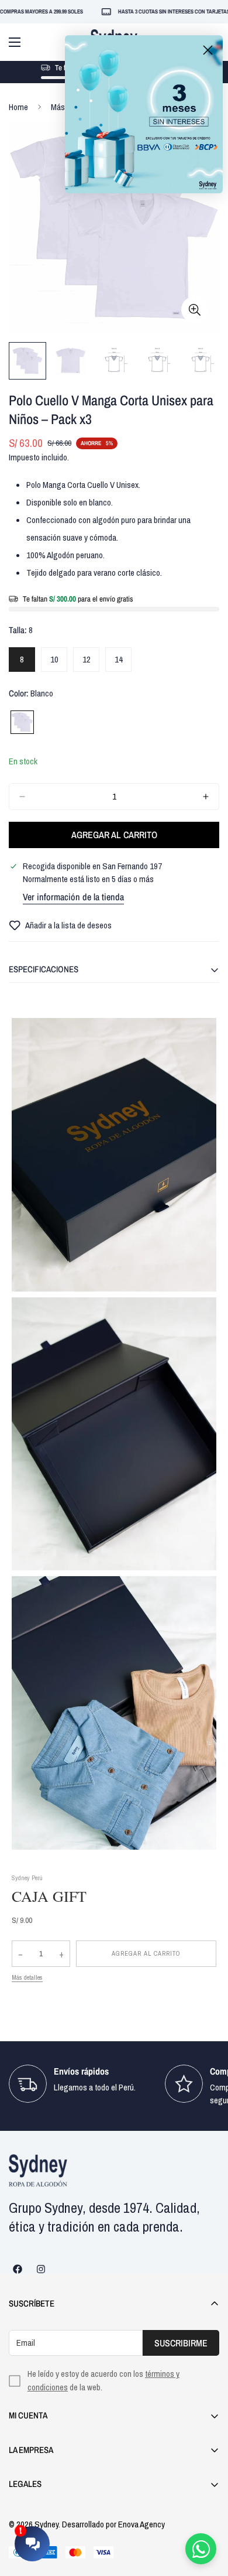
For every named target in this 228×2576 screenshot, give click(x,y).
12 (91, 662)
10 (59, 662)
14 (123, 662)
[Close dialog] (208, 50)
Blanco (22, 722)
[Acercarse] (194, 310)
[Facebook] (18, 2269)
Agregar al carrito (146, 1953)
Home (18, 107)
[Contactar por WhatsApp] (201, 2549)
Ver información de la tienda (73, 897)
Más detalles (27, 1977)
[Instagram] (41, 2269)
